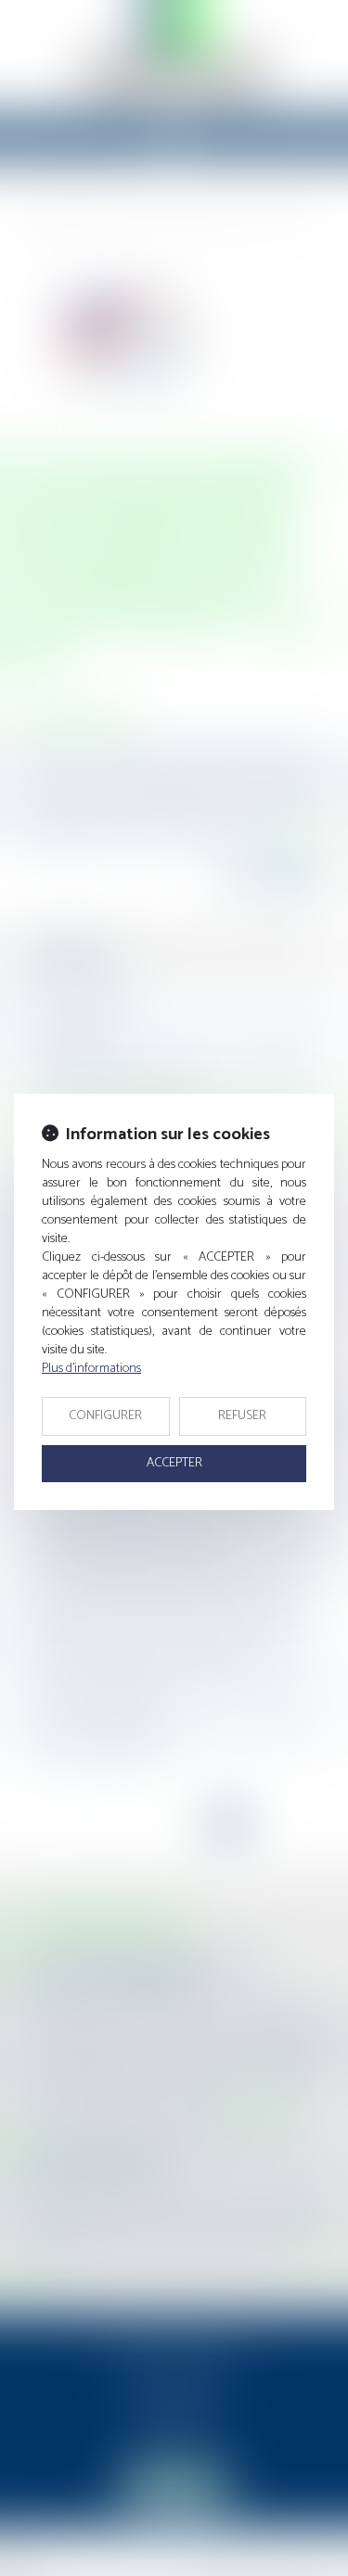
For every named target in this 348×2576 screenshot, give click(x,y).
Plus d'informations (91, 1369)
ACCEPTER (174, 1463)
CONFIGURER (105, 1416)
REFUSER (242, 1416)
